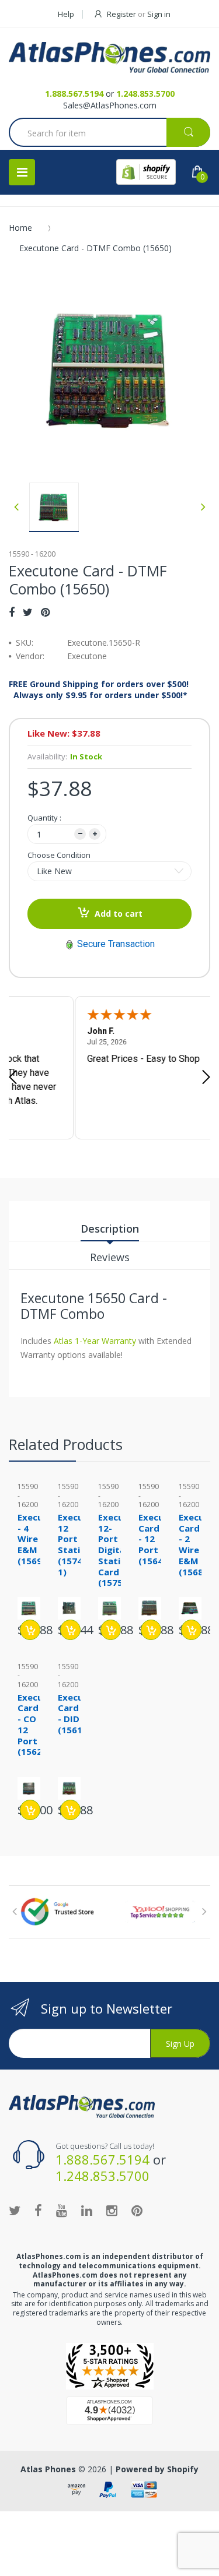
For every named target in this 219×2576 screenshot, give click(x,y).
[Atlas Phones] (109, 57)
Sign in (159, 14)
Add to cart (119, 914)
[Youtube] (62, 2210)
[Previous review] (13, 1078)
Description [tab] (110, 1229)
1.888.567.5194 (74, 94)
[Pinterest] (45, 612)
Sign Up (180, 2044)
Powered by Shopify (157, 2469)
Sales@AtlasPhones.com (110, 105)
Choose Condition (59, 855)
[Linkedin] (87, 2210)
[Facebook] (12, 612)
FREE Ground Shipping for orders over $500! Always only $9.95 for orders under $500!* (99, 689)
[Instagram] (112, 2210)
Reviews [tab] (110, 1257)
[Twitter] (28, 612)
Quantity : (44, 818)
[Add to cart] (30, 1630)
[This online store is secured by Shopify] (146, 172)
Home (20, 228)
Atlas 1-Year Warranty (94, 1341)
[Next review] (206, 1078)
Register (121, 14)
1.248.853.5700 (145, 94)
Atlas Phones (48, 2469)
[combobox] (109, 133)
